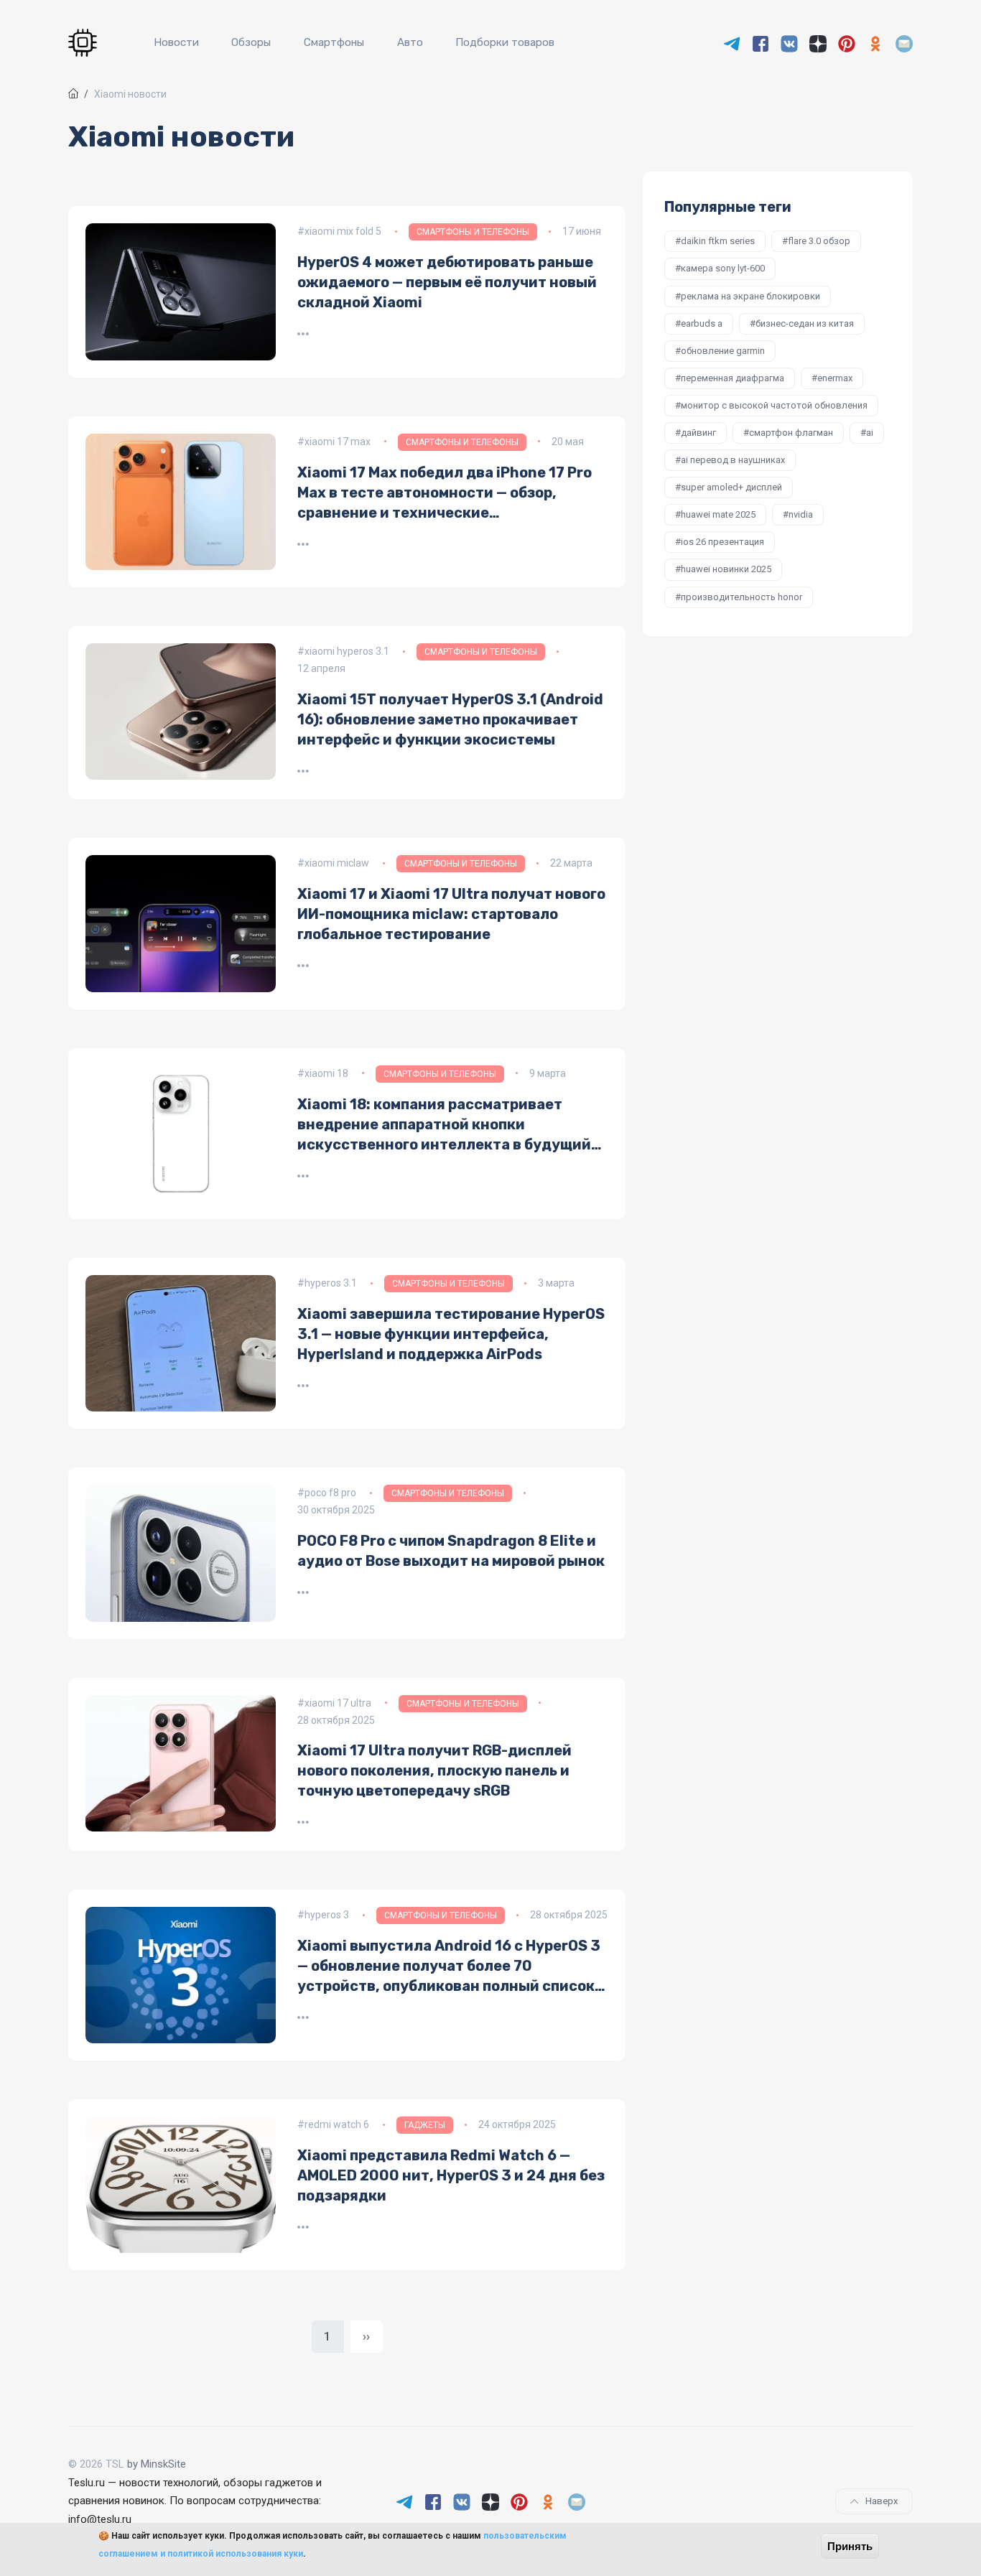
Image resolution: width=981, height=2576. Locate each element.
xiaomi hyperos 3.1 (347, 651)
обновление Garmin (723, 351)
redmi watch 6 (337, 2124)
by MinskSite (157, 2464)
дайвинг (698, 433)
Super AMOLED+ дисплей (731, 487)
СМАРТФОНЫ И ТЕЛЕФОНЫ (473, 232)
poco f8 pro (330, 1493)
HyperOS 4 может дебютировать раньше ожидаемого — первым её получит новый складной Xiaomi (447, 282)
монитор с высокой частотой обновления (774, 405)
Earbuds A (702, 323)
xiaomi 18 (326, 1073)
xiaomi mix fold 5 (343, 231)
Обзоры (251, 42)
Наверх (882, 2501)
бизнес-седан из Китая (805, 323)
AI (870, 433)
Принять (850, 2546)
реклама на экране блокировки (750, 296)
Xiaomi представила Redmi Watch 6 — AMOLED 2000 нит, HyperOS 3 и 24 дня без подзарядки (451, 2175)
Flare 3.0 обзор (819, 241)
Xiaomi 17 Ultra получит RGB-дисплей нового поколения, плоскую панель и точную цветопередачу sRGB (434, 1770)
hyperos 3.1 (331, 1283)
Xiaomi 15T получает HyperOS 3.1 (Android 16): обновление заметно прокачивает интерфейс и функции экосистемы (450, 719)
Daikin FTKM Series (718, 241)
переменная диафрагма (733, 378)
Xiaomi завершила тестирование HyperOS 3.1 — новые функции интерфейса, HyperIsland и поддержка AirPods (451, 1334)
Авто (410, 42)
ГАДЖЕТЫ (425, 2125)
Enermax (835, 378)
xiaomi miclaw (337, 863)
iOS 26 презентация (722, 542)
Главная (73, 93)
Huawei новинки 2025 (726, 569)
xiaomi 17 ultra (338, 1703)
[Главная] (85, 43)
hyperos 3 (327, 1915)
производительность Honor (741, 597)
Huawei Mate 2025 (718, 514)
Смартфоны (334, 42)
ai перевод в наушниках (733, 460)
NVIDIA (801, 514)
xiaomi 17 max (338, 442)
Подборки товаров (505, 42)
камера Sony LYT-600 (723, 268)
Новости (176, 42)
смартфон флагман (791, 433)
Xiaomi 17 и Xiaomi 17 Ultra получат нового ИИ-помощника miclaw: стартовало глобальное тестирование (451, 914)
